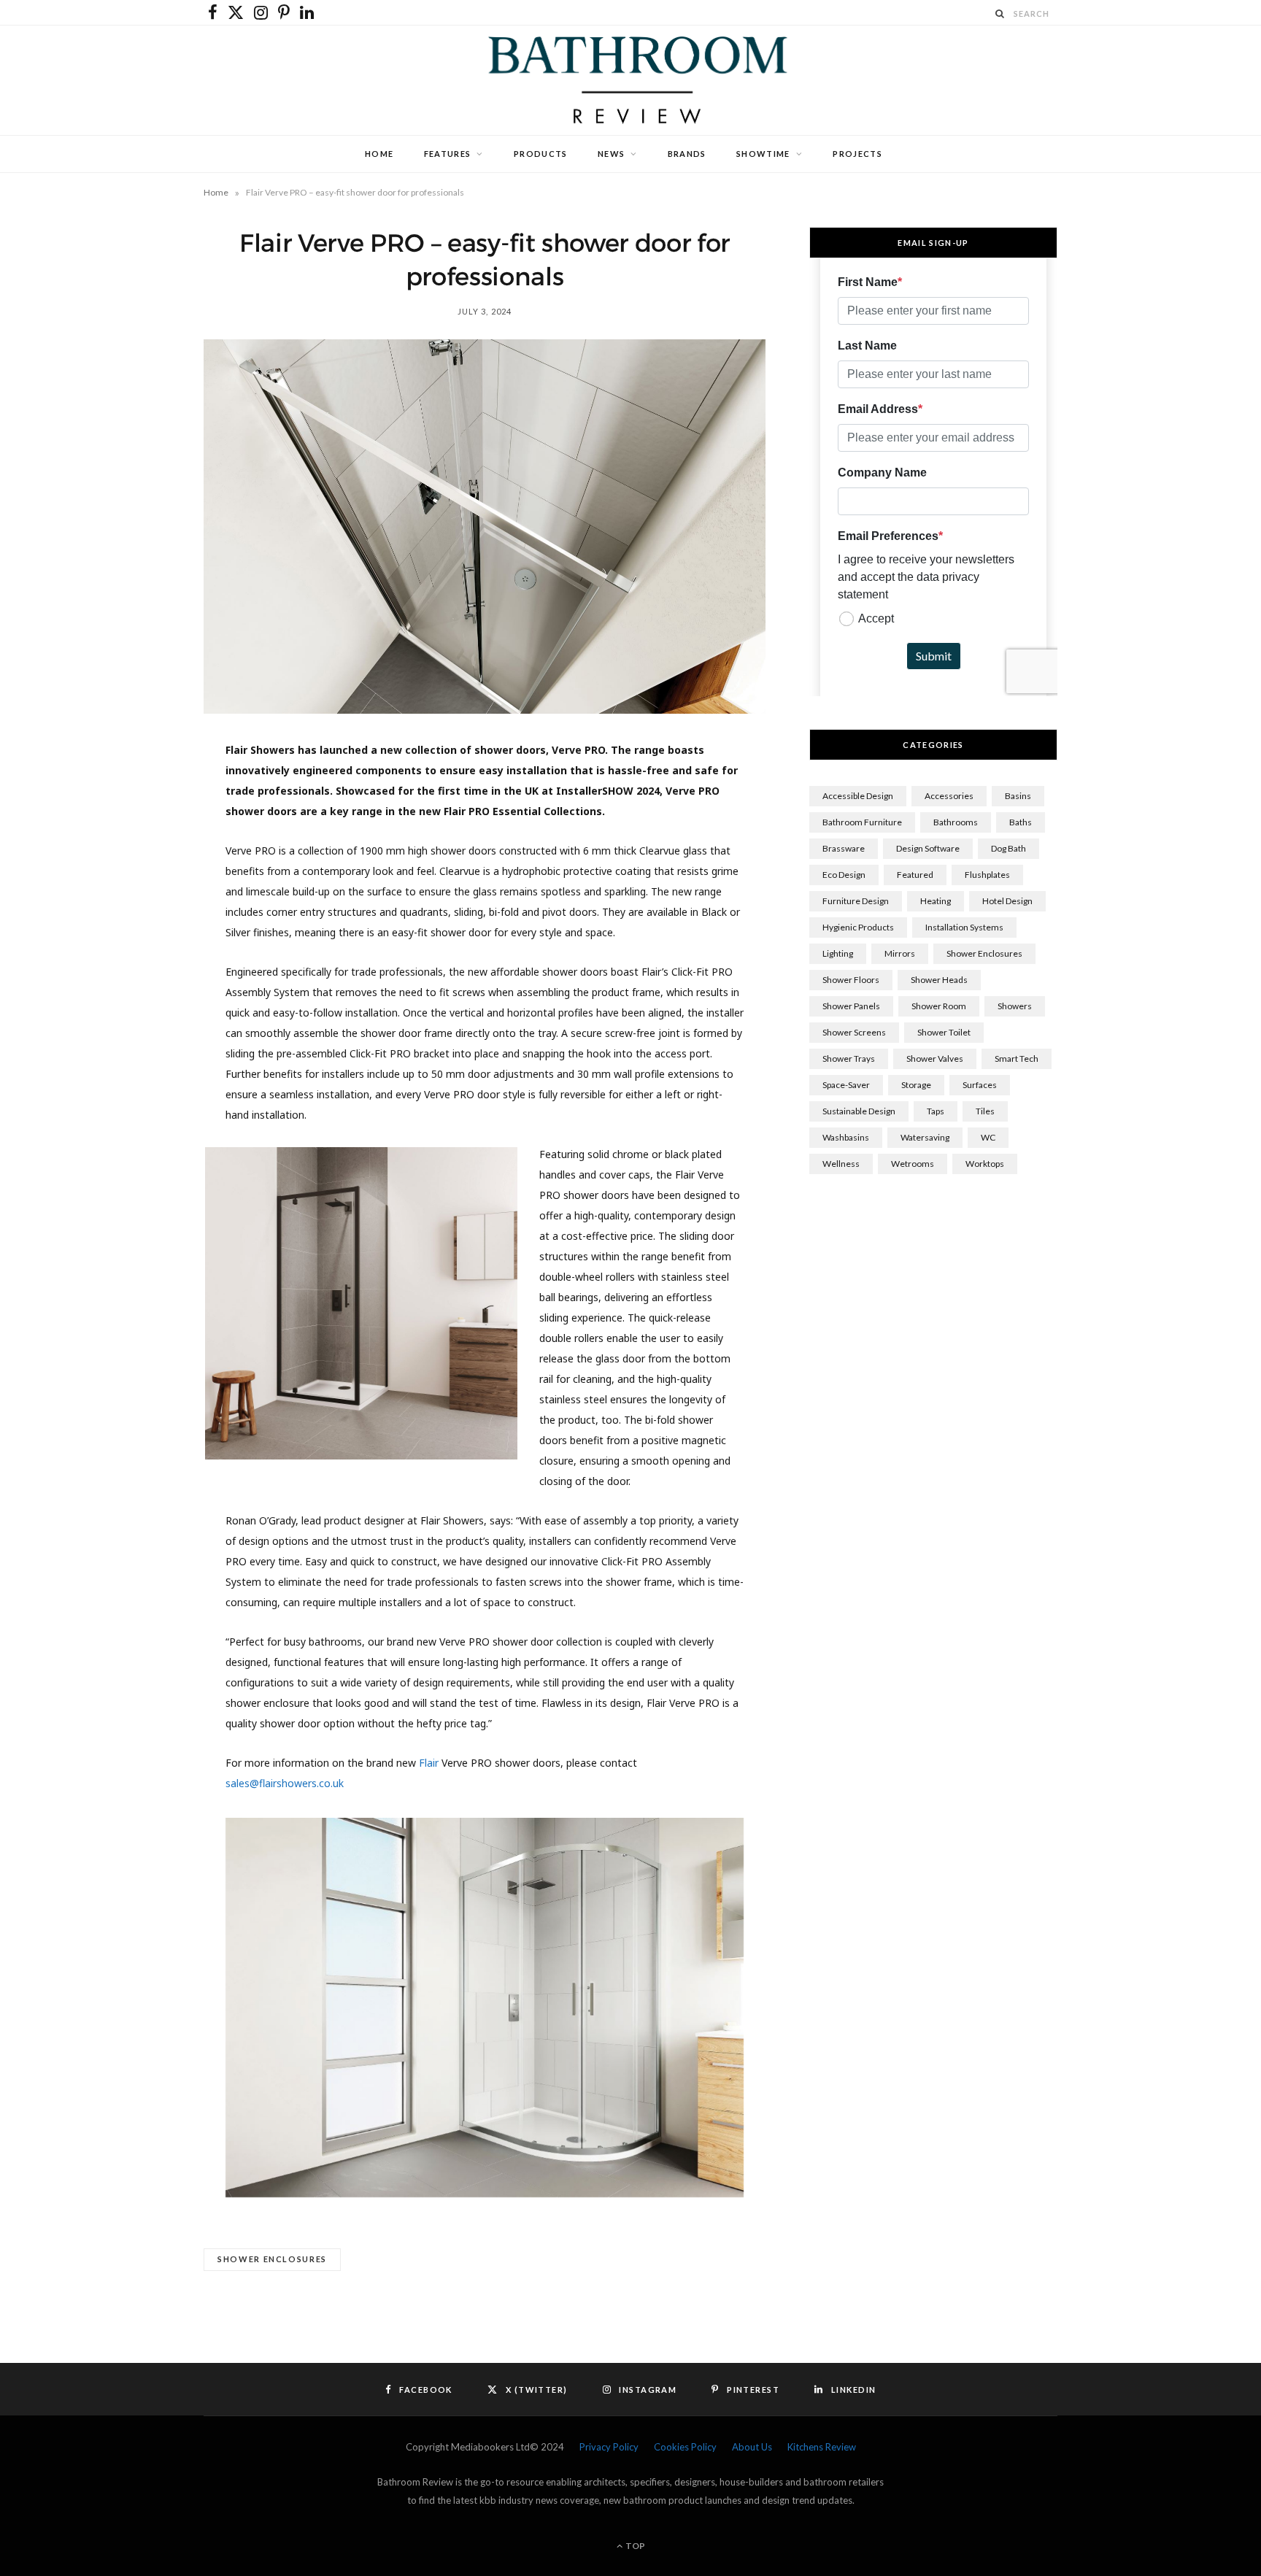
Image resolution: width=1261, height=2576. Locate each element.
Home (379, 154)
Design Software (928, 848)
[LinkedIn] (135, 911)
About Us (752, 2447)
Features (448, 154)
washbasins (846, 1137)
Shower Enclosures (272, 2259)
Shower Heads (939, 980)
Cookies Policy (685, 2447)
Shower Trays (849, 1058)
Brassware (844, 848)
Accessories (949, 796)
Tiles (985, 1111)
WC (988, 1137)
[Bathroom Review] (630, 80)
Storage (916, 1085)
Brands (687, 154)
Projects (857, 154)
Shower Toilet (944, 1032)
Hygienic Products (858, 927)
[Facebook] (135, 799)
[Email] (135, 948)
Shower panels (851, 1006)
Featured (915, 875)
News (611, 154)
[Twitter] (135, 836)
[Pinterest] (135, 874)
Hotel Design (1007, 901)
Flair (429, 1763)
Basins (1018, 796)
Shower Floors (851, 980)
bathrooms (956, 822)
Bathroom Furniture (862, 822)
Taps (936, 1111)
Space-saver (846, 1085)
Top (635, 2546)
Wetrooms (913, 1164)
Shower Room (939, 1006)
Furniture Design (856, 901)
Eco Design (844, 875)
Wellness (841, 1164)
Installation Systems (964, 927)
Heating (936, 901)
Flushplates (987, 875)
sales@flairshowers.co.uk (285, 1783)
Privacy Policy (609, 2447)
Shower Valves (935, 1058)
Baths (1021, 822)
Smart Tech (1017, 1058)
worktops (985, 1164)
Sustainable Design (859, 1111)
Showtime (763, 154)
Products (541, 154)
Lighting (838, 953)
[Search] (1000, 14)
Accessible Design (858, 796)
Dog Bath (1009, 848)
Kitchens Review (822, 2447)
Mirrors (900, 953)
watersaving (925, 1137)
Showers (1015, 1006)
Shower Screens (854, 1032)
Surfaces (980, 1085)
